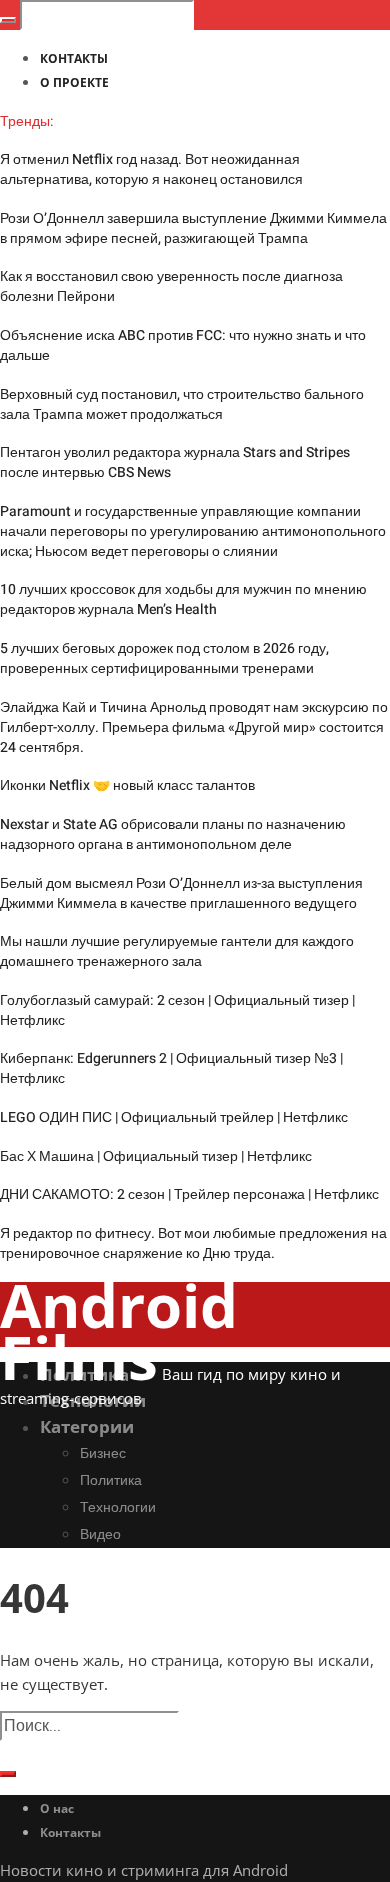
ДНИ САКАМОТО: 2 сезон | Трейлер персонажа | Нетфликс (189, 1194)
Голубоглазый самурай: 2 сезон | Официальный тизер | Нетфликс (177, 1010)
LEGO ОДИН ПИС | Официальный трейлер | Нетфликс (174, 1117)
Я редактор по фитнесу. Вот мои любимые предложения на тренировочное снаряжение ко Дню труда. (193, 1243)
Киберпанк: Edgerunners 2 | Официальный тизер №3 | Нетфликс (171, 1068)
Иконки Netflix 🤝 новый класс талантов (127, 785)
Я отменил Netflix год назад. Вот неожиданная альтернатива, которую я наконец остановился (151, 169)
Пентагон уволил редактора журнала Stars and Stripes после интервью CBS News (175, 462)
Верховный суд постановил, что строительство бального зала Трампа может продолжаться (182, 404)
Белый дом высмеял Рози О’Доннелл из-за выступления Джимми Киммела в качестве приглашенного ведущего (181, 893)
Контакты (70, 1832)
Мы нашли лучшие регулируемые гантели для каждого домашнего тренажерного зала (177, 951)
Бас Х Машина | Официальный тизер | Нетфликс (156, 1156)
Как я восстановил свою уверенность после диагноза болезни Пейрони (171, 286)
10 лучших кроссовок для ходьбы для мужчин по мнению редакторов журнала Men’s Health (183, 599)
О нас (57, 1808)
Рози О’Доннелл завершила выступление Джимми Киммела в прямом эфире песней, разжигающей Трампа (193, 228)
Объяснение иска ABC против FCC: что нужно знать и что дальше (183, 345)
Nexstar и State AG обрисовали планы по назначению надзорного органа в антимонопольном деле (173, 834)
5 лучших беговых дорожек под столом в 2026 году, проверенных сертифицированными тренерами (164, 658)
